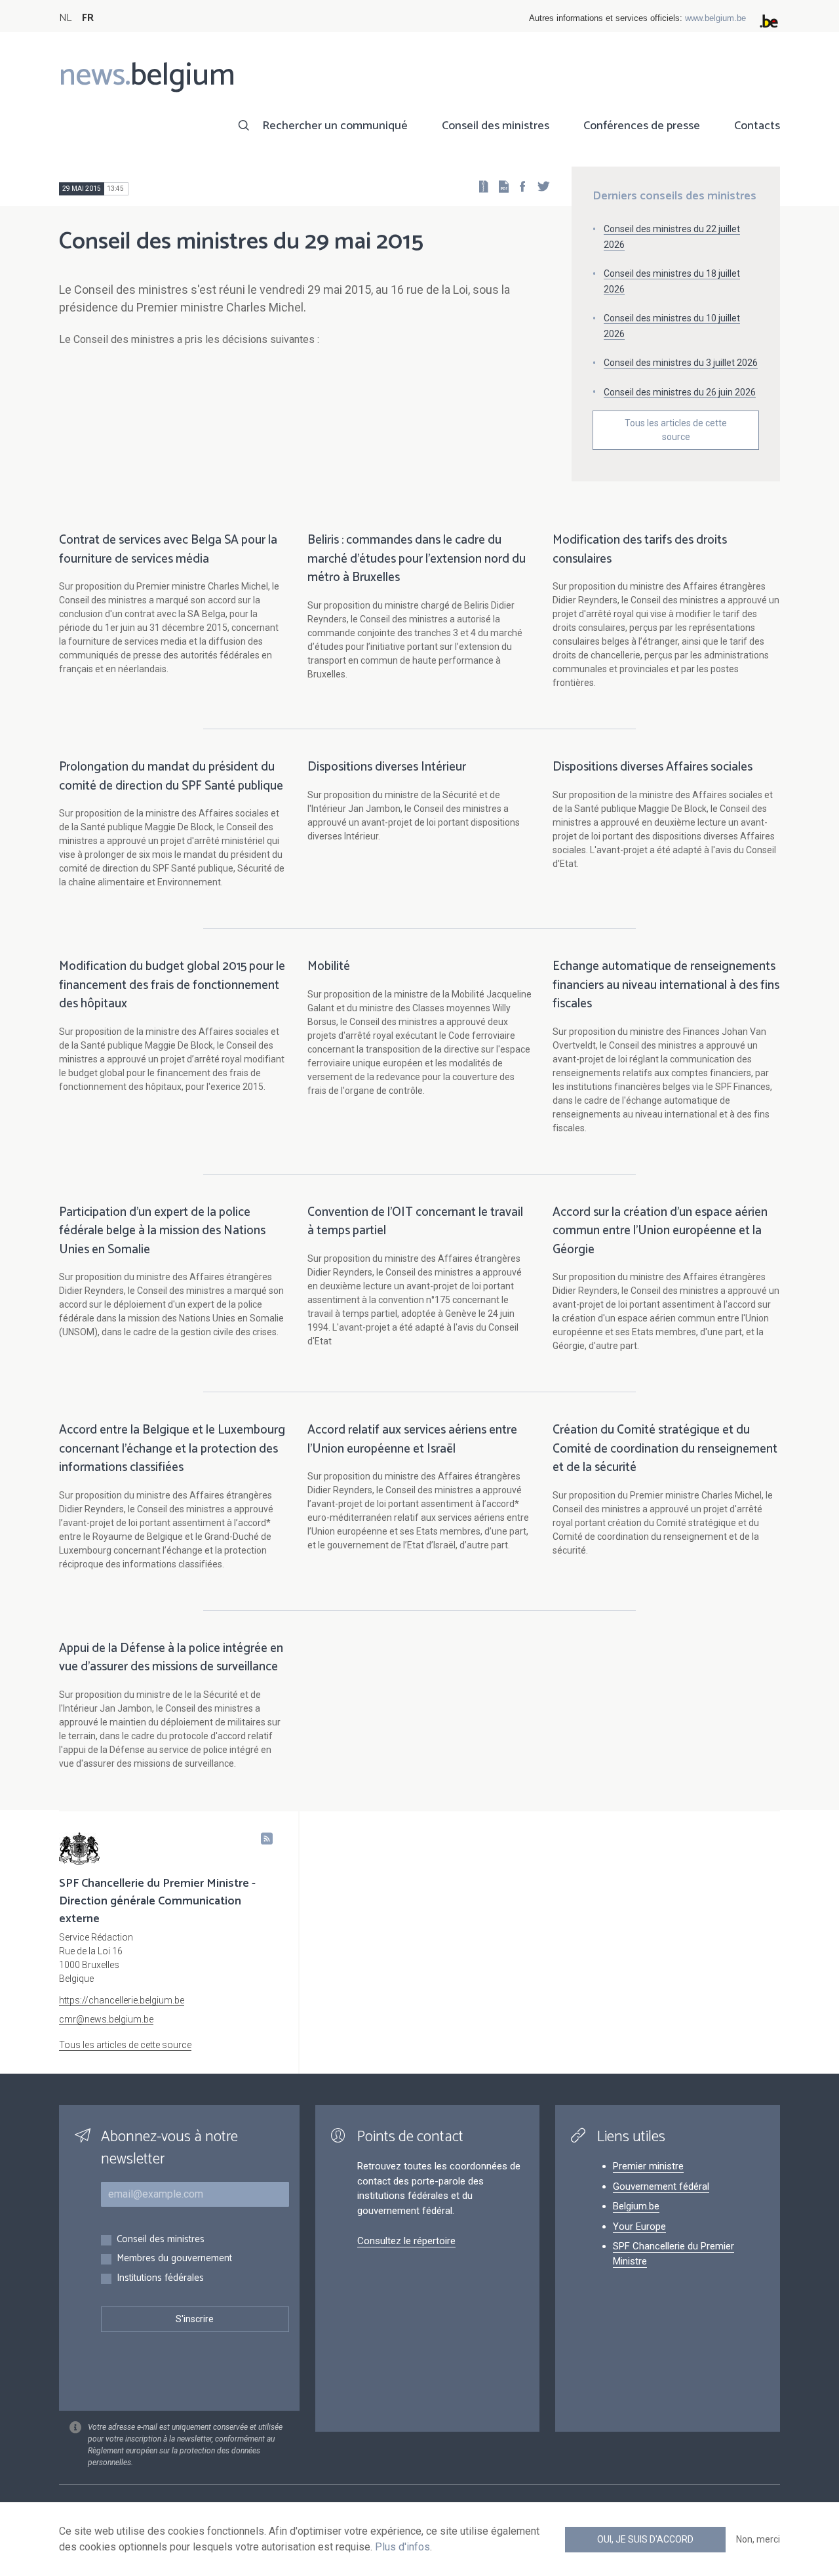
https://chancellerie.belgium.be (122, 2000)
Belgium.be (636, 2206)
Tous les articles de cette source (676, 430)
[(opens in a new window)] (518, 186)
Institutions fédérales (160, 2279)
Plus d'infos (402, 2547)
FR (88, 18)
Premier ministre (648, 2166)
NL (65, 18)
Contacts (757, 126)
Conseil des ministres (496, 126)
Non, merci (758, 2539)
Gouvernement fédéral (661, 2186)
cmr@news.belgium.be (106, 2019)
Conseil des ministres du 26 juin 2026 (680, 392)
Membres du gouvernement (174, 2259)
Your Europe (639, 2226)
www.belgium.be (715, 18)
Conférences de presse (642, 126)
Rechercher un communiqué (335, 126)
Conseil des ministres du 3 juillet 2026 (681, 363)
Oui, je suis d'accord (645, 2539)
